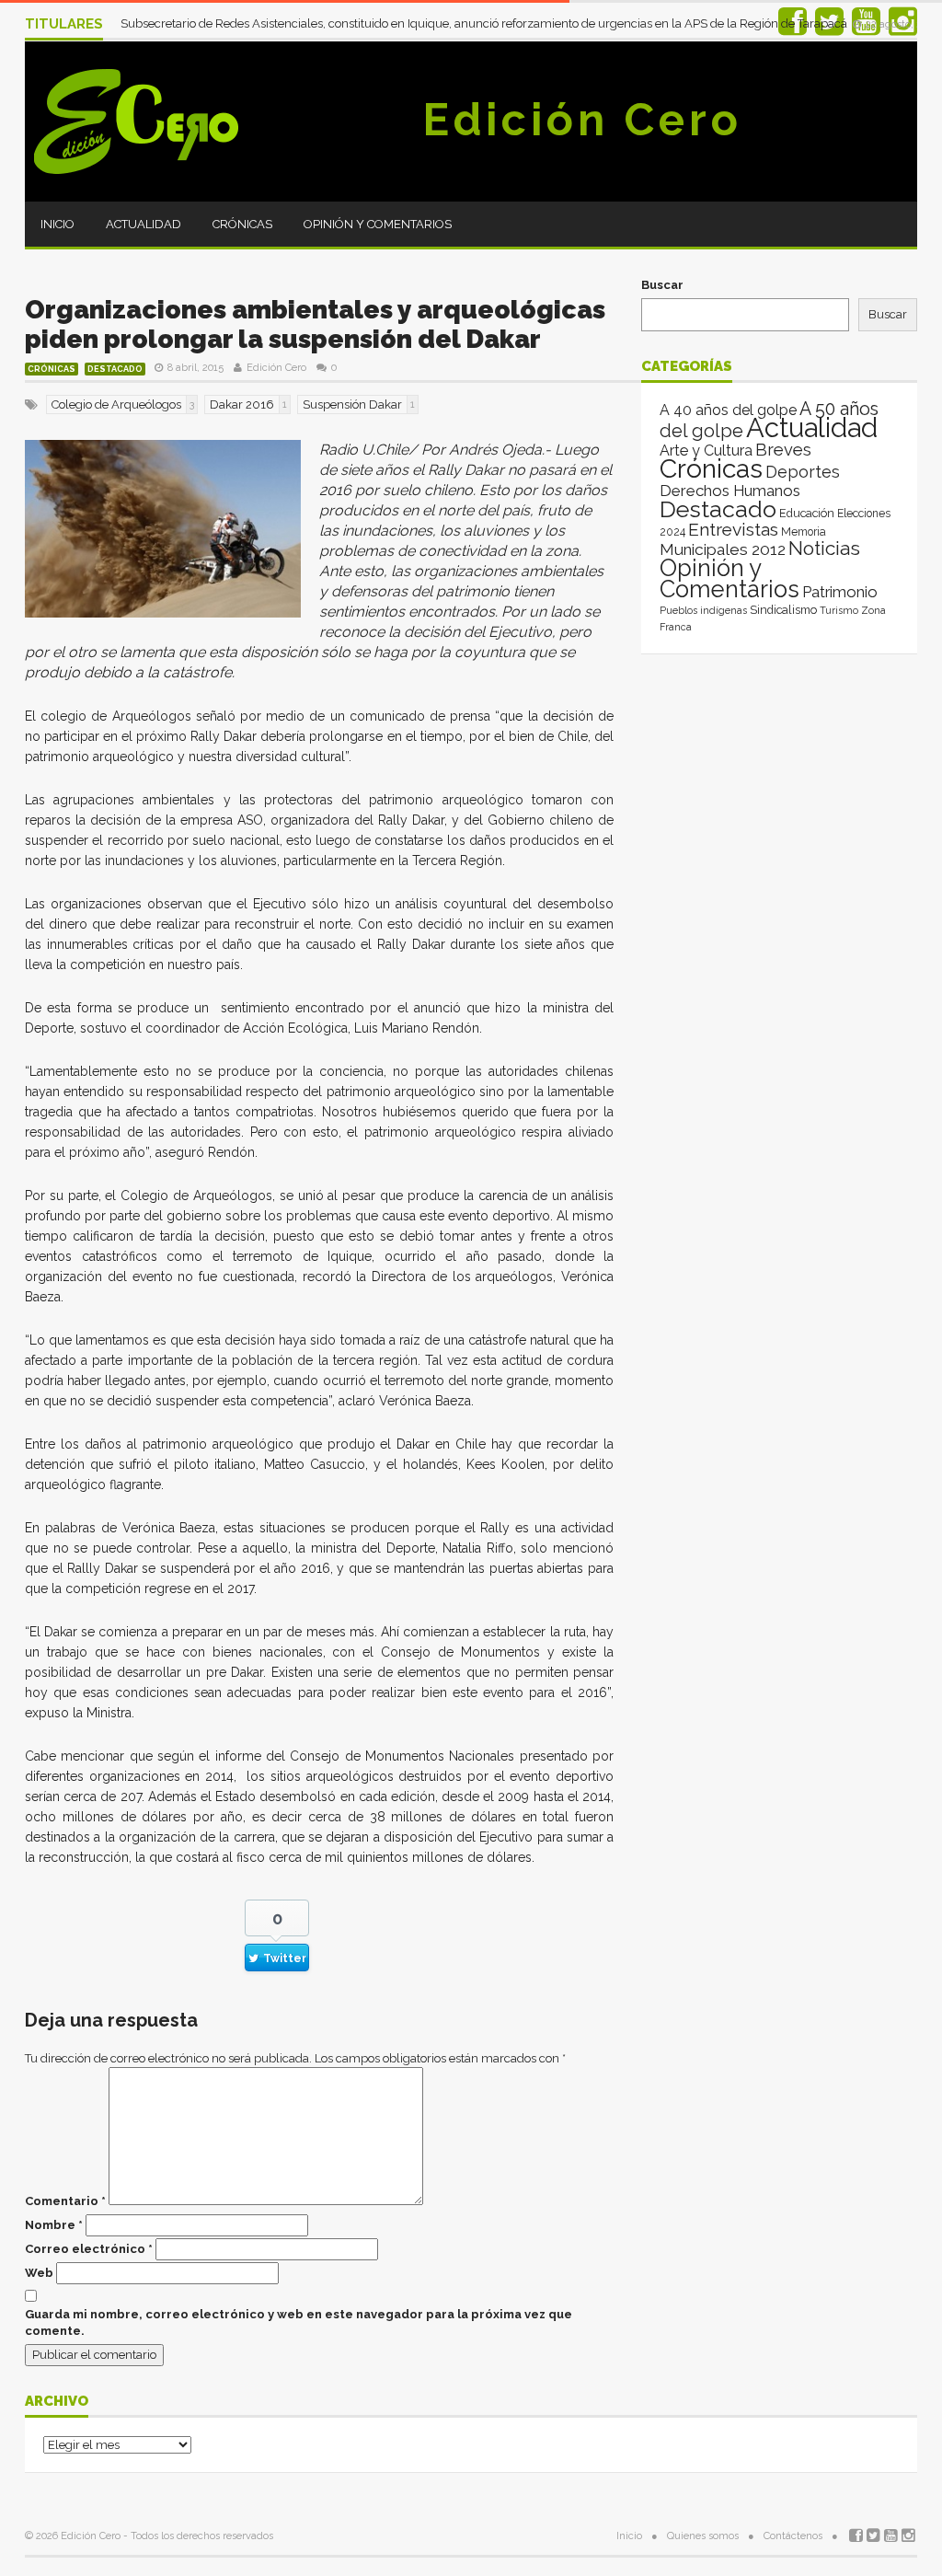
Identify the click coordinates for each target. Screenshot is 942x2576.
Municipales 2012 (723, 549)
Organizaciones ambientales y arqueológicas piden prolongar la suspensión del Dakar (315, 324)
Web (39, 2273)
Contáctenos (793, 2536)
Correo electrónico (89, 2249)
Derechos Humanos (730, 491)
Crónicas (242, 224)
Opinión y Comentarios (378, 224)
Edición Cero (582, 120)
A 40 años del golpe (728, 410)
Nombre (54, 2225)
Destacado (115, 369)
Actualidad (144, 224)
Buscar (662, 285)
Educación (807, 513)
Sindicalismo (783, 610)
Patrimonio (840, 592)
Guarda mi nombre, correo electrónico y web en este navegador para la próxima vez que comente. (299, 2322)
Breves (783, 450)
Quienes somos (703, 2536)
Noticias (824, 548)
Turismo (839, 610)
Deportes (803, 472)
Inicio (57, 224)
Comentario (65, 2201)
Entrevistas (733, 530)
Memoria (804, 532)
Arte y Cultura (706, 451)
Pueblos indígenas (703, 610)
